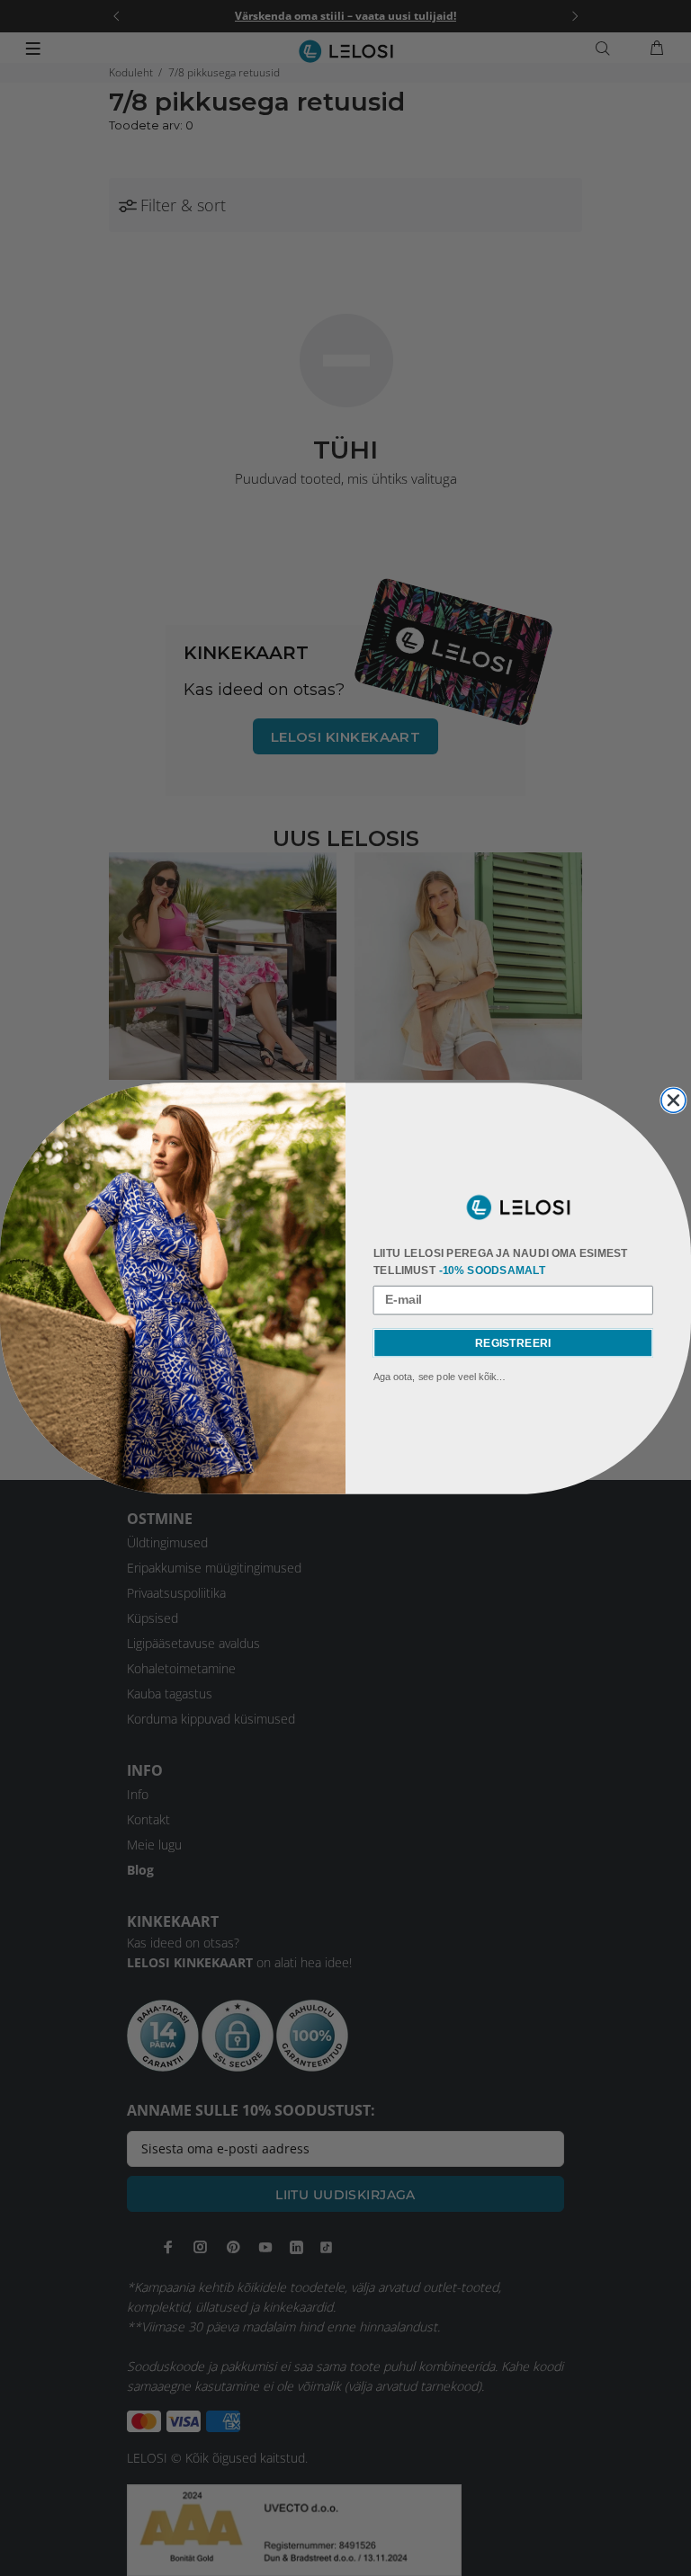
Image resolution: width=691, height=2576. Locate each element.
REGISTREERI (513, 1342)
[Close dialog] (673, 1100)
